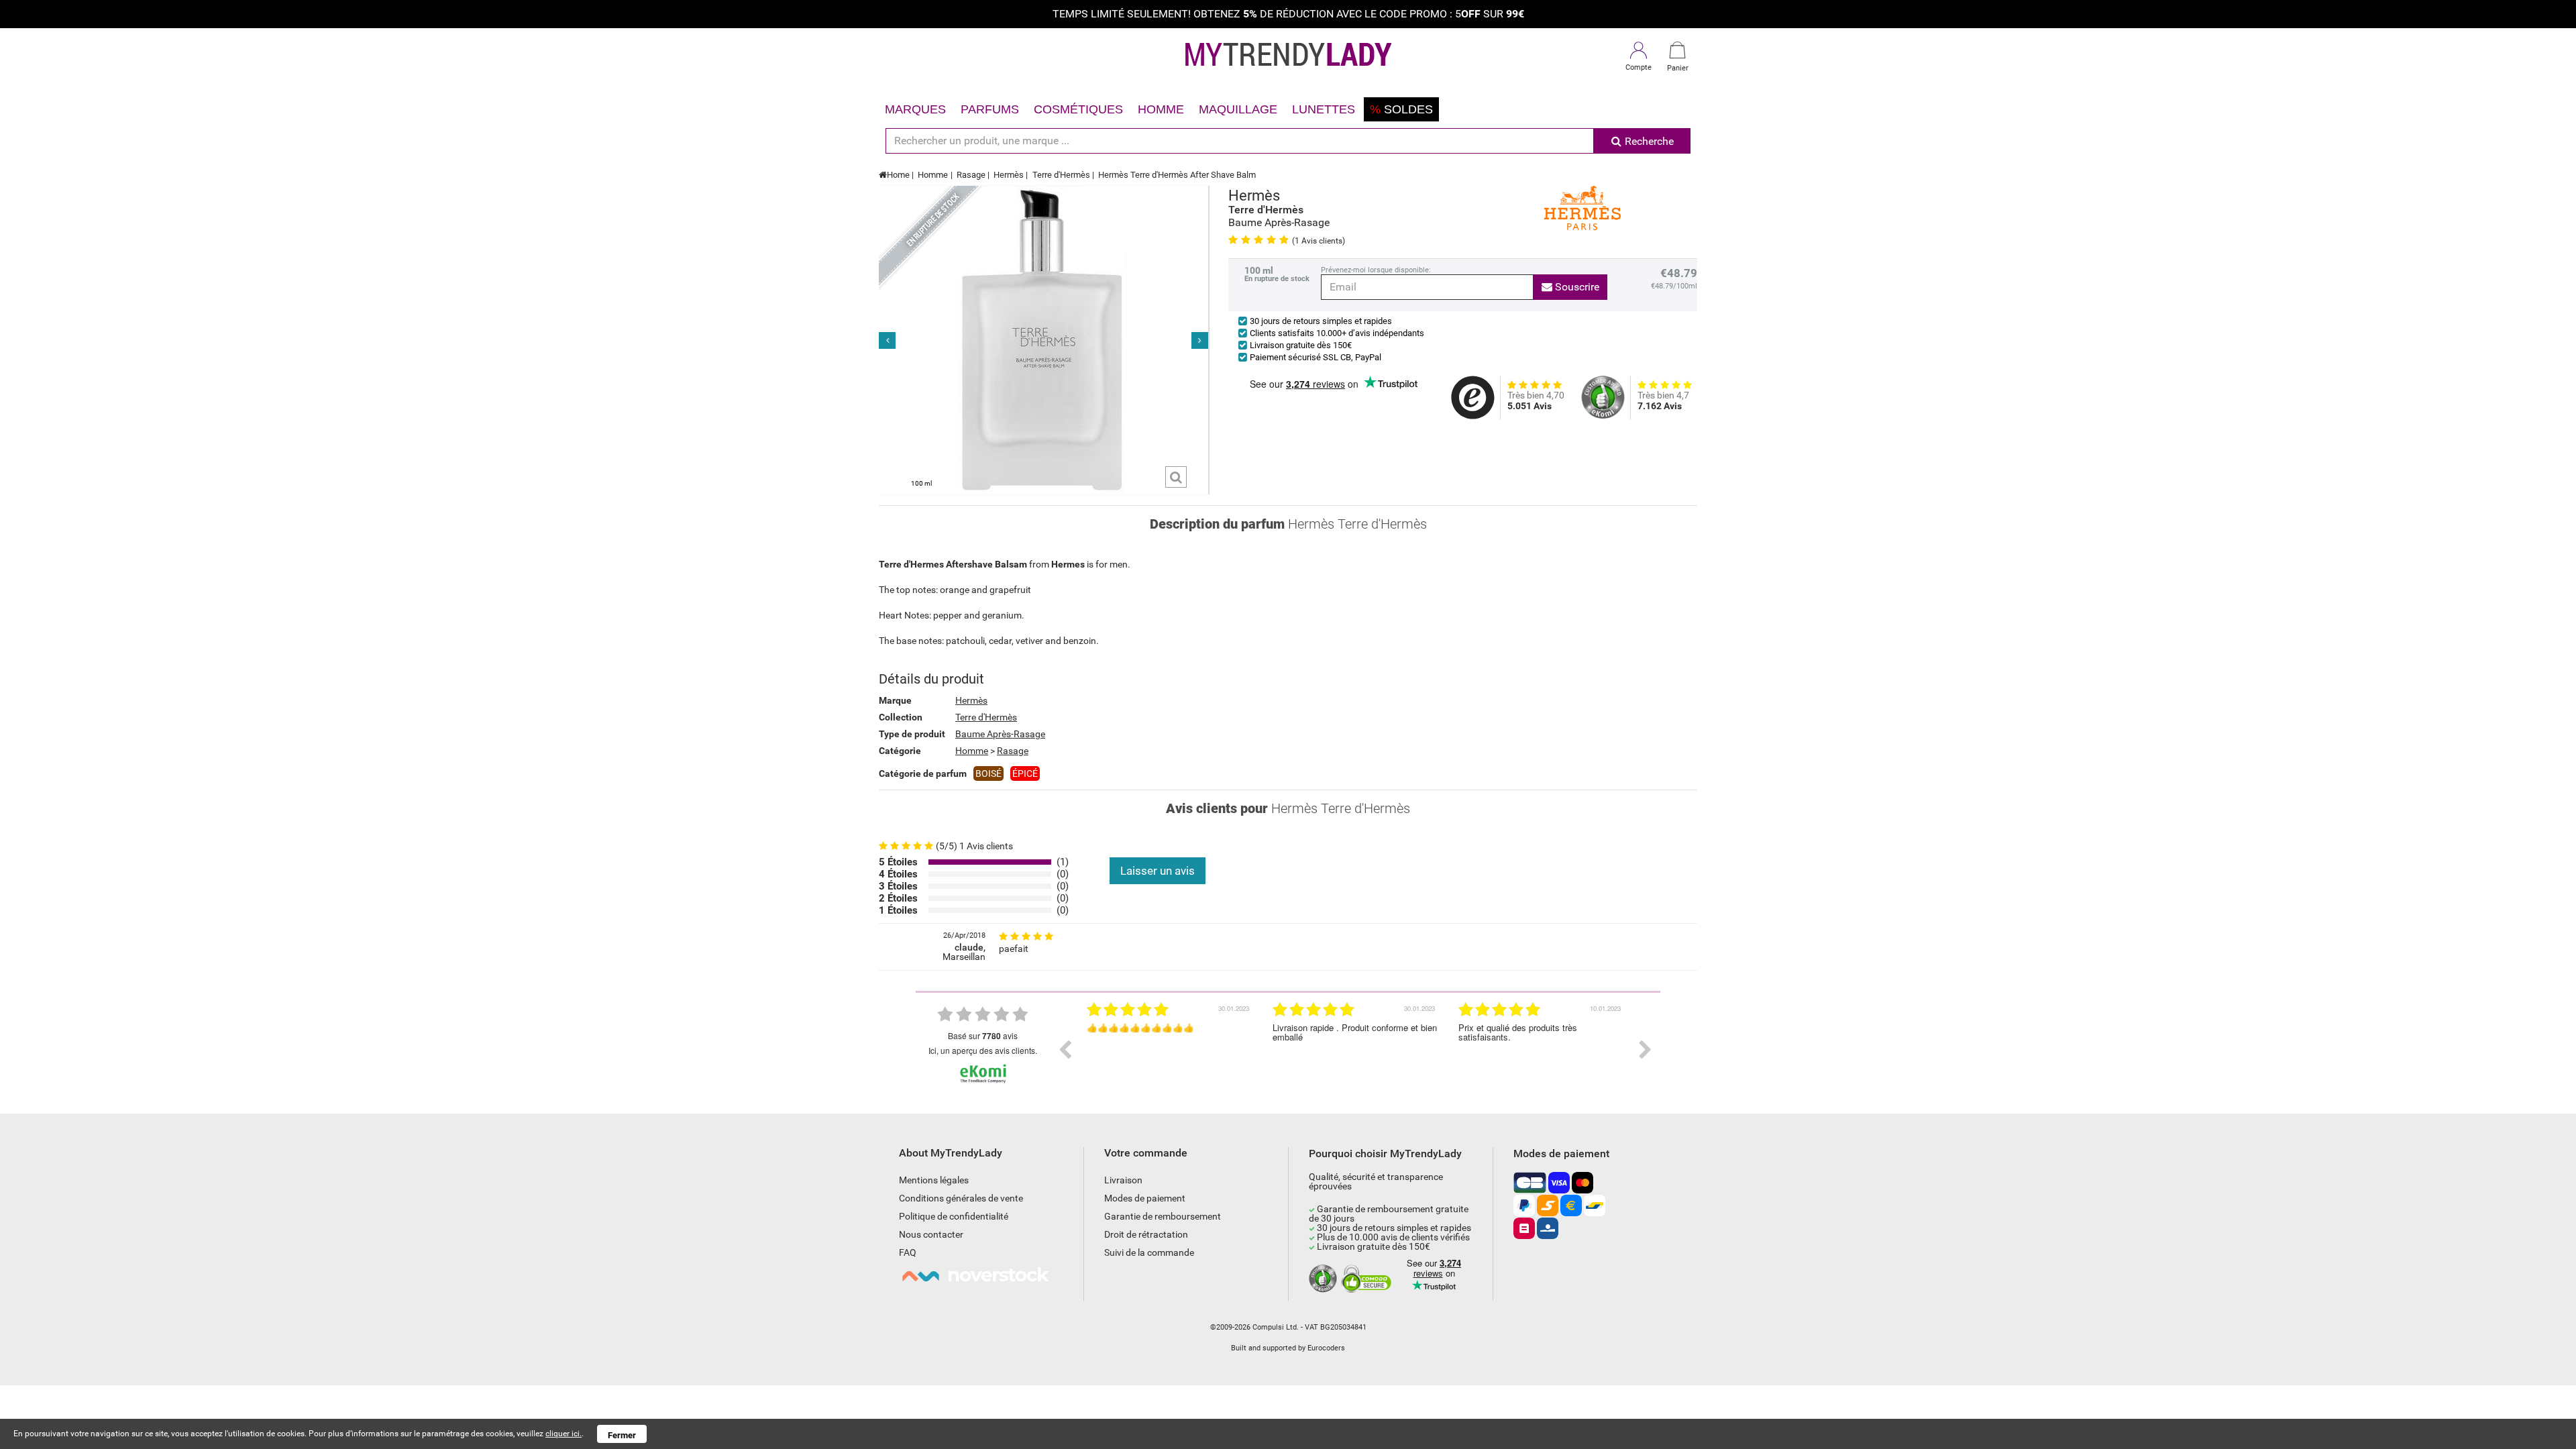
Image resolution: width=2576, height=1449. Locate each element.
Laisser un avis (1158, 871)
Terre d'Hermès (1061, 175)
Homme (1161, 109)
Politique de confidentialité (954, 1216)
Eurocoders (1326, 1348)
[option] (1170, 1050)
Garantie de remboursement (1163, 1216)
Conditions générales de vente (961, 1198)
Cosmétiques (1078, 109)
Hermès (1009, 175)
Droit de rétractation (1146, 1234)
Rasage (971, 175)
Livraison (1123, 1180)
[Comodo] (1368, 1279)
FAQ (908, 1252)
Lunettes (1324, 109)
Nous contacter (931, 1234)
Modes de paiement (1145, 1198)
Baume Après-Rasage (1000, 734)
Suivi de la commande (1149, 1252)
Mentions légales (934, 1180)
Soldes (1401, 109)
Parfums (990, 109)
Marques (915, 109)
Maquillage (1238, 109)
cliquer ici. (563, 1434)
